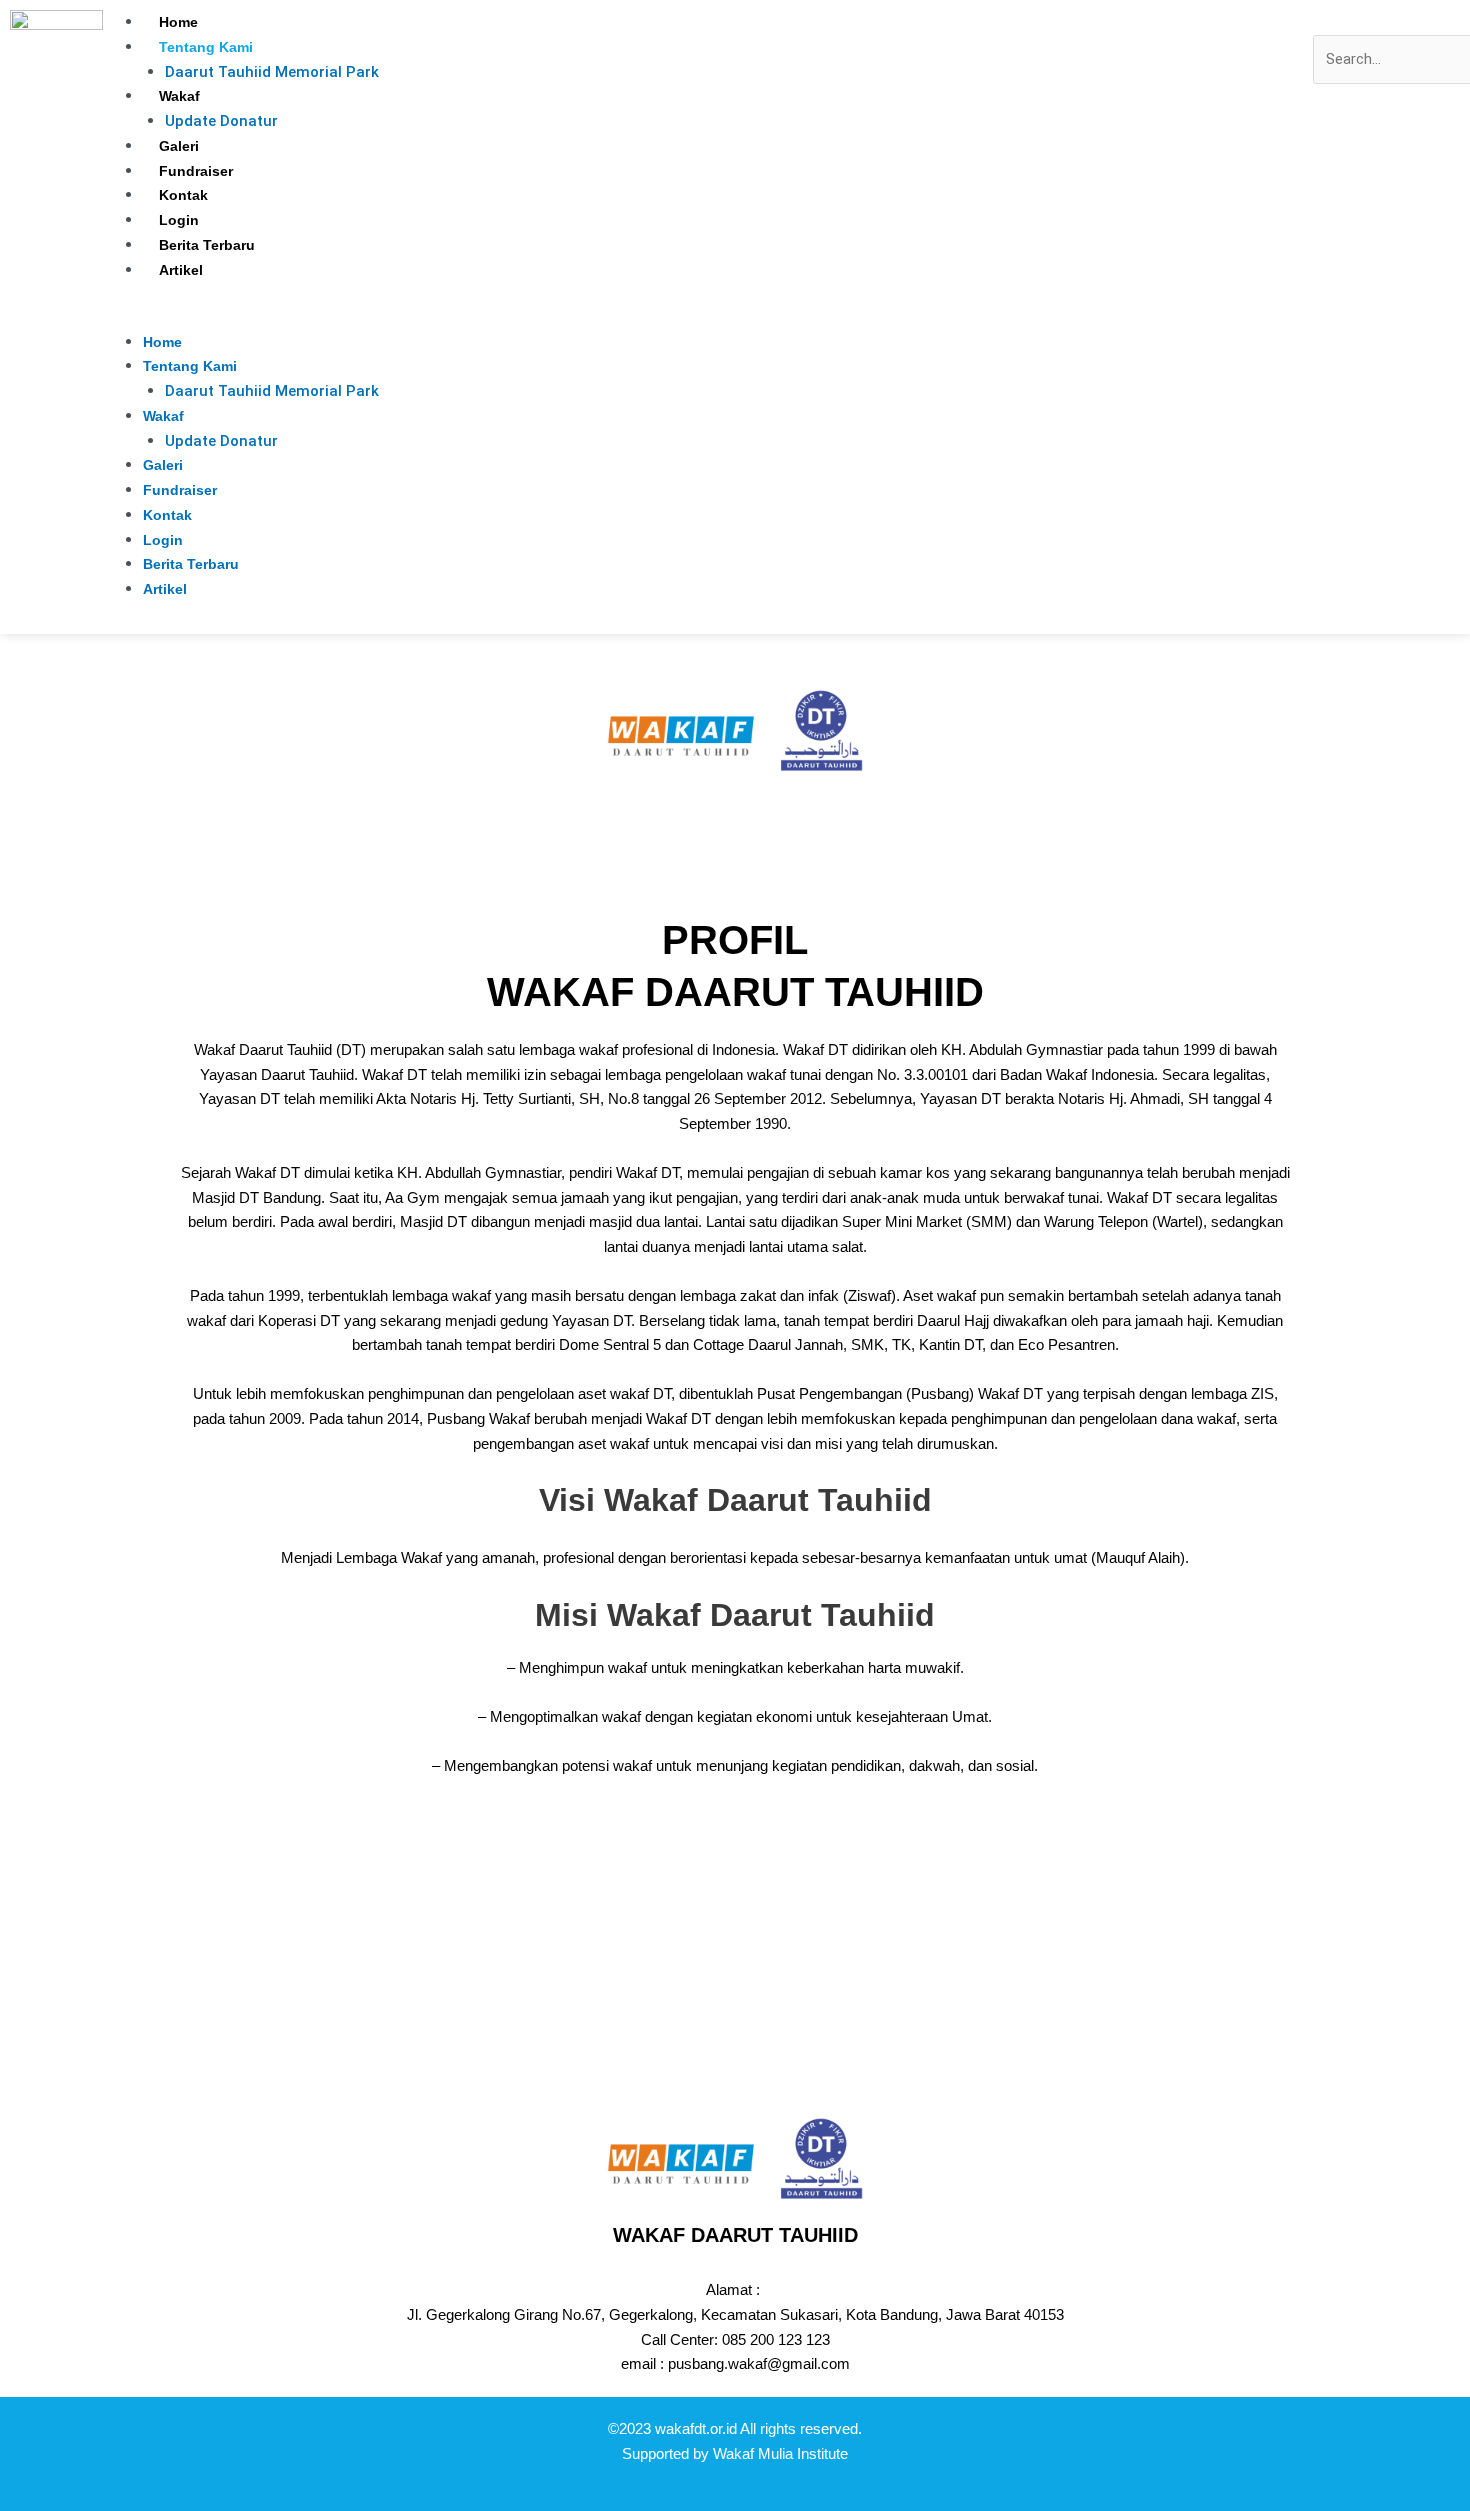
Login (179, 220)
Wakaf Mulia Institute (780, 2453)
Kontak (183, 195)
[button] (708, 317)
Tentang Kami (206, 47)
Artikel (181, 270)
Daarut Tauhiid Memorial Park (272, 72)
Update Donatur (221, 121)
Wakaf (179, 96)
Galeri (179, 146)
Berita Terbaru (207, 245)
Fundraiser (196, 171)
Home (178, 22)
